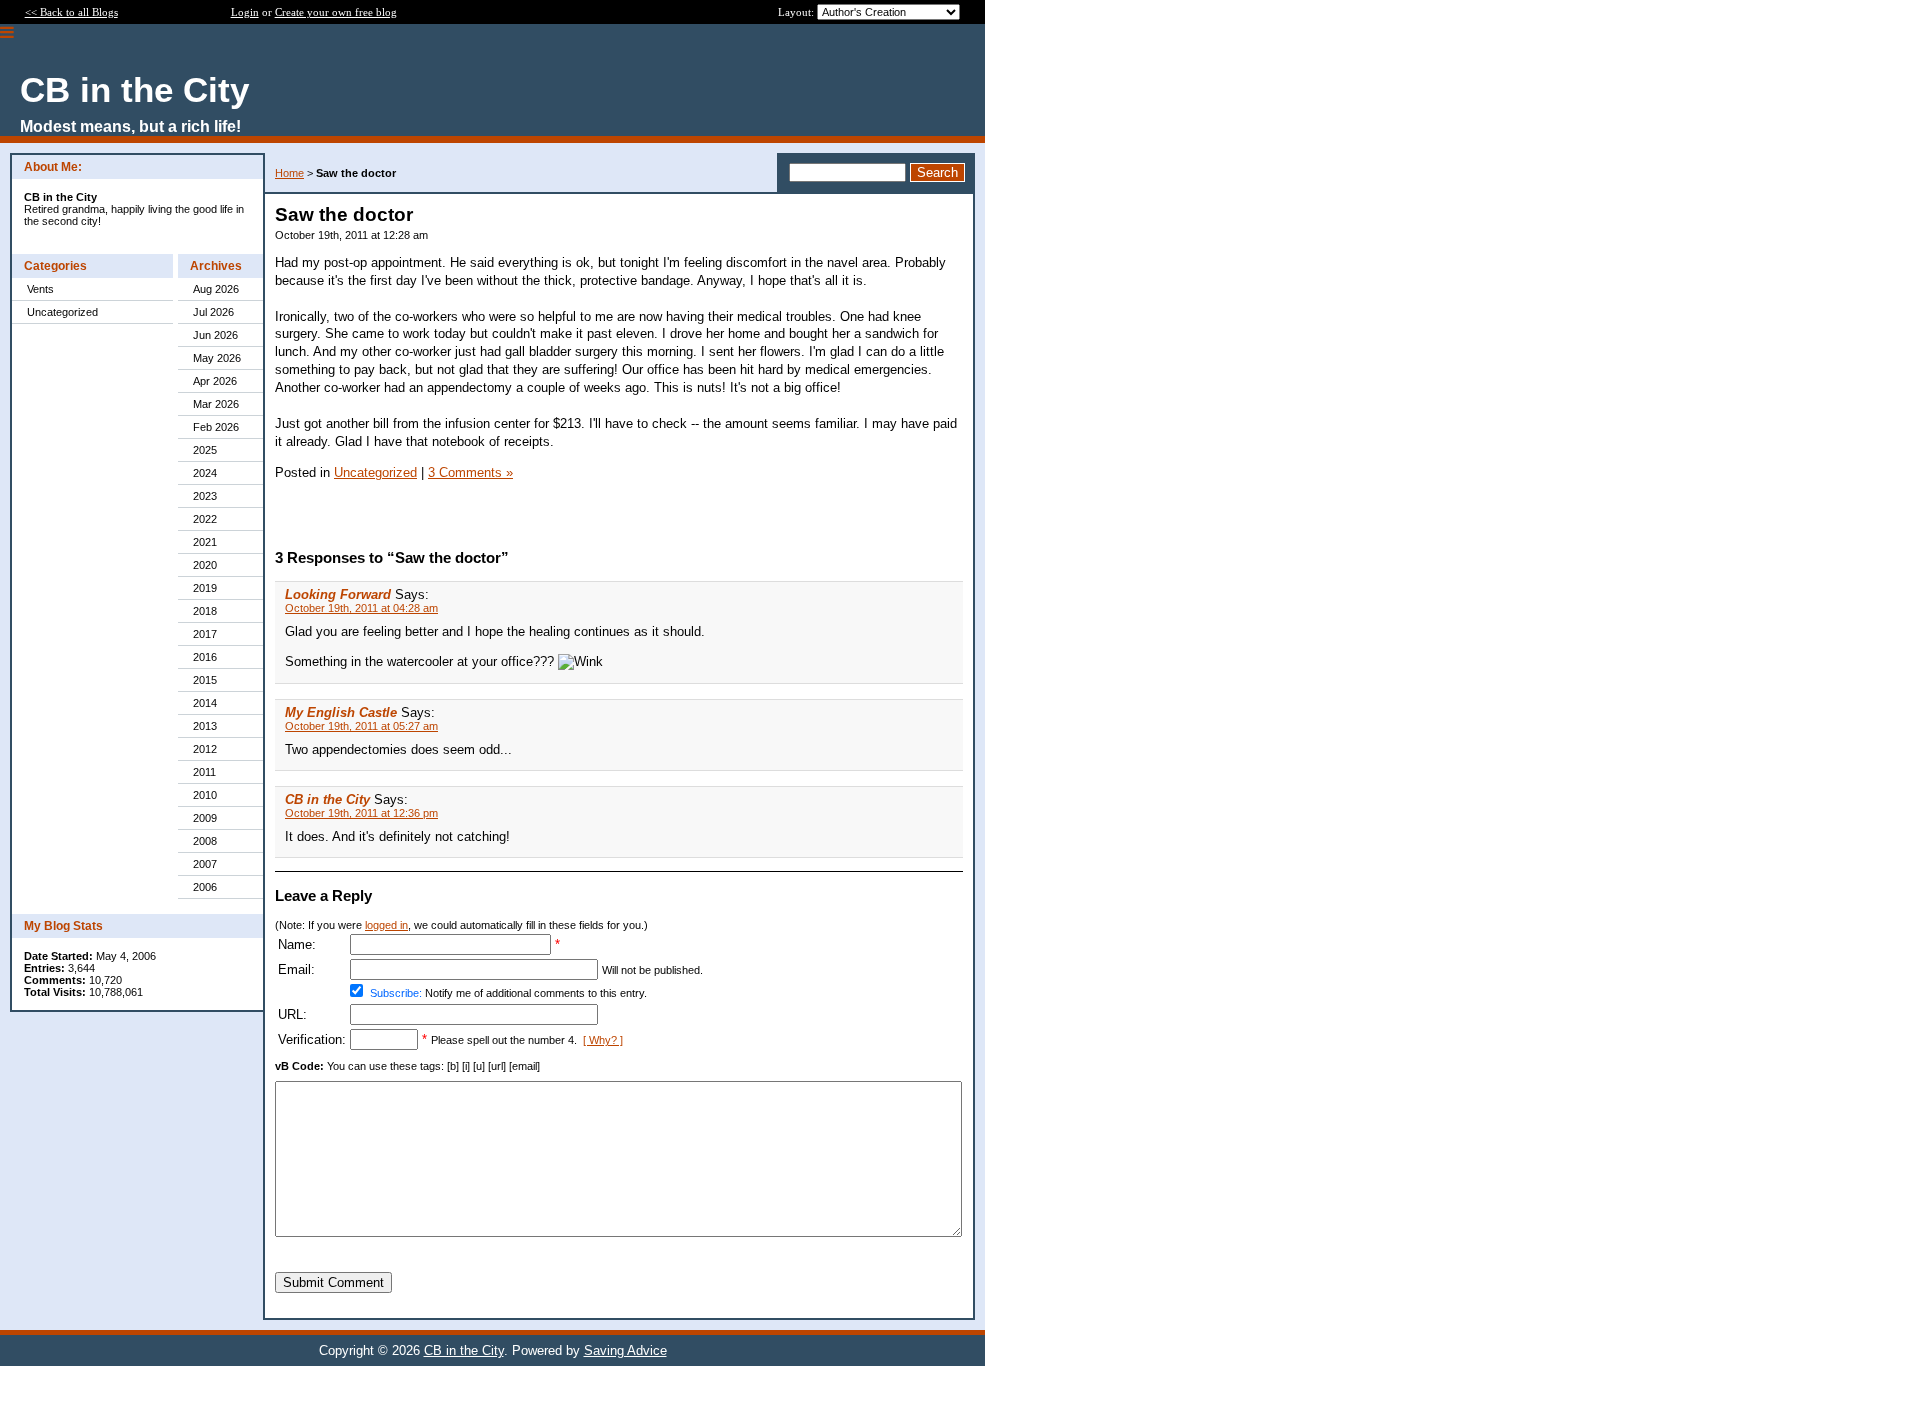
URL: (292, 1014)
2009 (205, 818)
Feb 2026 (216, 427)
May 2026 (217, 358)
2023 (205, 496)
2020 (205, 565)
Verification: (312, 1039)
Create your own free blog (336, 12)
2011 (204, 772)
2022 (205, 519)
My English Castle (341, 712)
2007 (205, 864)
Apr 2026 (215, 381)
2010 (205, 795)
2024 (205, 473)
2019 (205, 588)
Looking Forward (338, 594)
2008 (205, 841)
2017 (205, 634)
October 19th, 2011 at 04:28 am (361, 608)
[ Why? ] (603, 1040)
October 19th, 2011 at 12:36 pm (361, 813)
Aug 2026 (216, 289)
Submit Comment (333, 1282)
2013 (205, 726)
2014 (205, 703)
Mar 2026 (216, 404)
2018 (205, 611)
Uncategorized (62, 312)
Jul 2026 (213, 312)
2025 (205, 450)
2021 (205, 542)
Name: (297, 944)
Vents (40, 289)
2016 (205, 657)
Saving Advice (625, 1350)
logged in (386, 925)
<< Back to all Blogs (71, 12)
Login (245, 12)
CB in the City (327, 799)
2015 (205, 680)
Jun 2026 (215, 335)
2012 (205, 749)
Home (289, 173)
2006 (205, 887)
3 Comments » (470, 472)
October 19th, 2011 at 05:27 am (361, 726)
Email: (296, 969)
